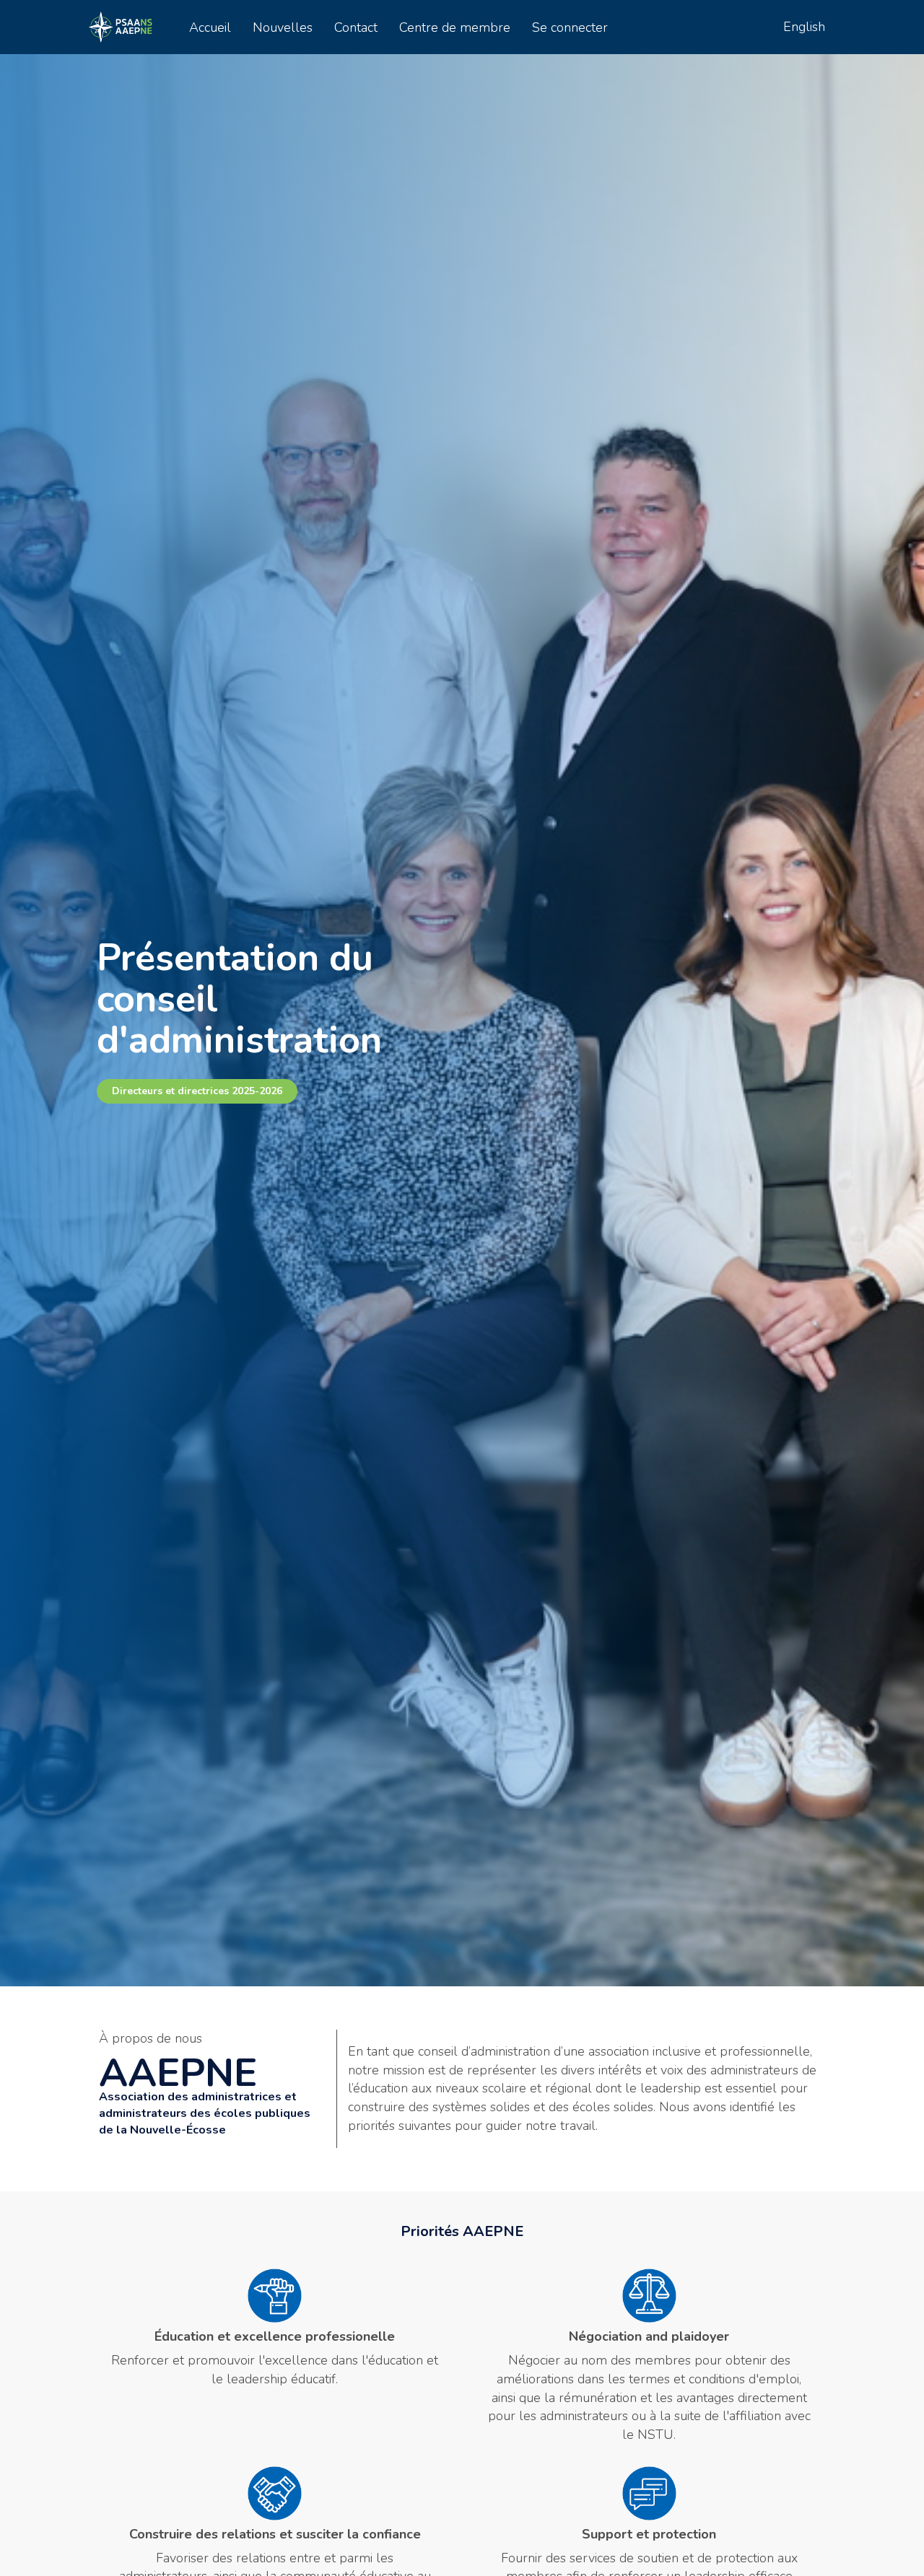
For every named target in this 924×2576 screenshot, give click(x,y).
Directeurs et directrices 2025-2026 (197, 1091)
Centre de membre (455, 27)
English (804, 27)
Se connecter (570, 27)
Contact (356, 27)
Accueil (210, 27)
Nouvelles (283, 27)
